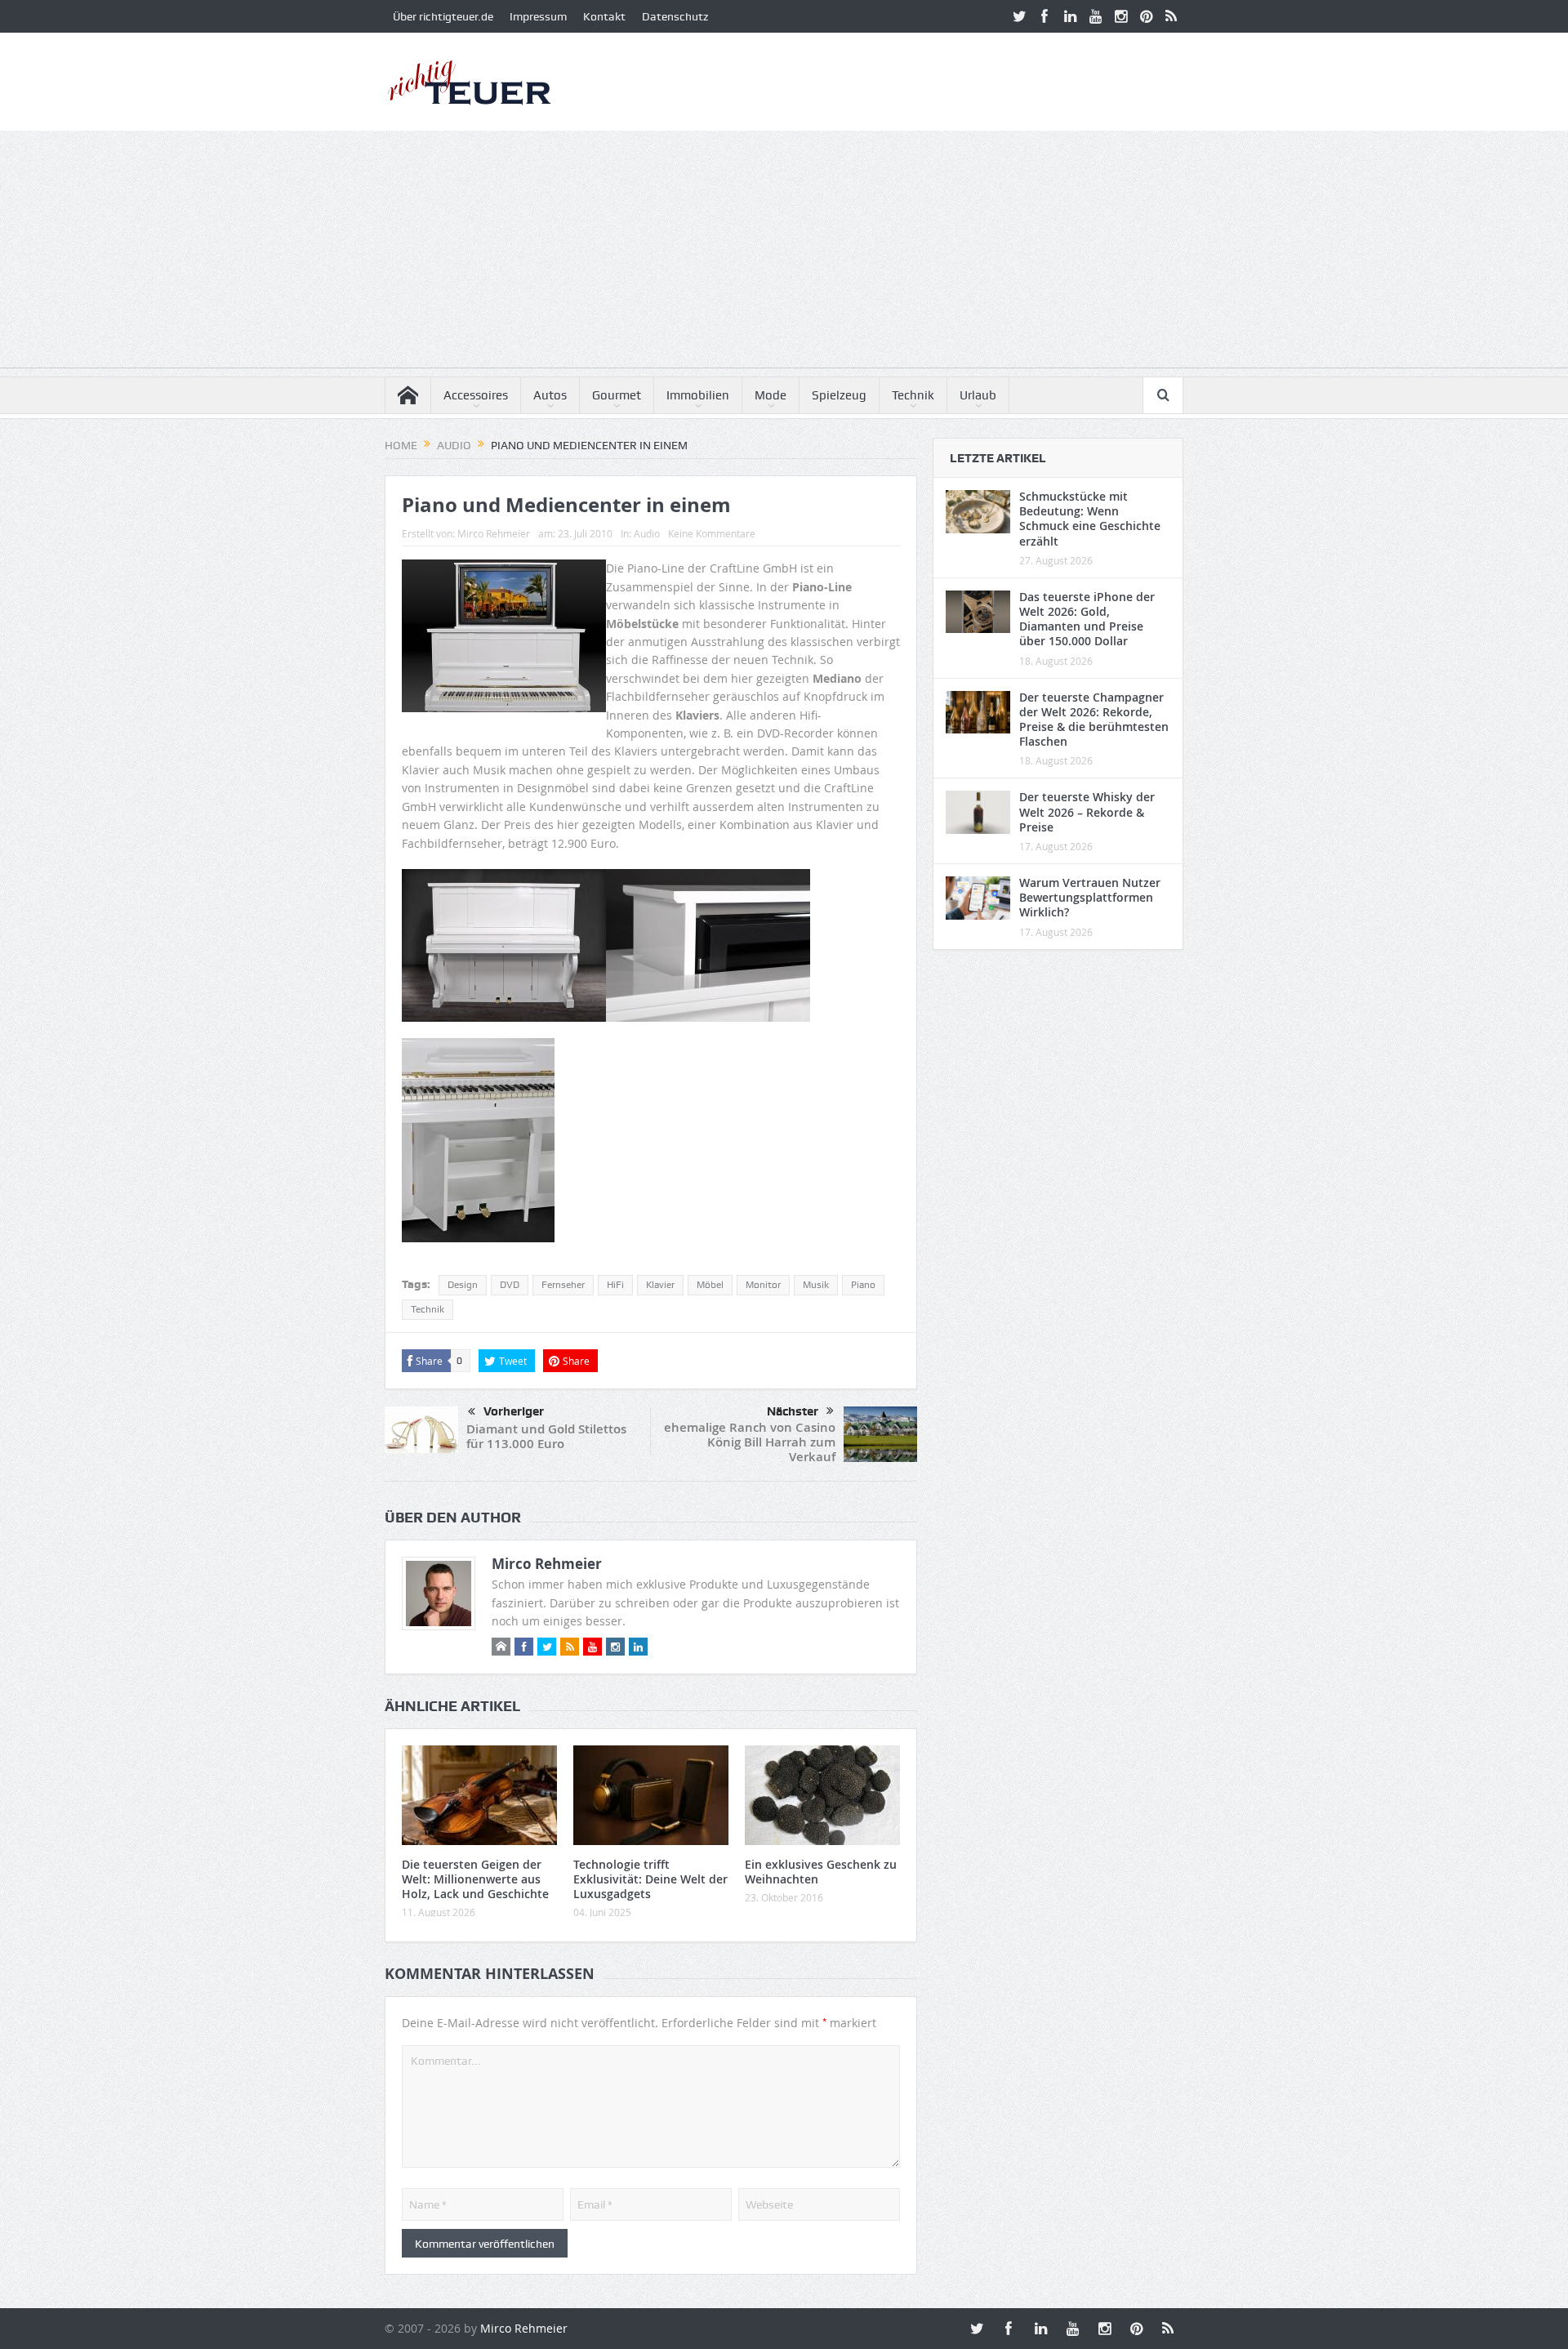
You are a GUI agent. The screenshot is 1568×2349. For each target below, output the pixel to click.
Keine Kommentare (712, 533)
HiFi (615, 1285)
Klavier (660, 1285)
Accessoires (476, 395)
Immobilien (698, 395)
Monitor (763, 1285)
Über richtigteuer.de (443, 16)
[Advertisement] (784, 253)
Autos (550, 395)
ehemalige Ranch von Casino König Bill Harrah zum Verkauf (750, 1442)
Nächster (793, 1411)
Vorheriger (514, 1411)
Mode (771, 395)
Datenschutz (675, 16)
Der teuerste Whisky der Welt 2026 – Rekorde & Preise (1087, 811)
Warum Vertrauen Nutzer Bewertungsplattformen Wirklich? (1090, 897)
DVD (510, 1285)
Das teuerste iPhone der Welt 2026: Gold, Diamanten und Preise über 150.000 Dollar (1087, 619)
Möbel (710, 1285)
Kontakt (604, 16)
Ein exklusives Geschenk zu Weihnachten (821, 1872)
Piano (863, 1285)
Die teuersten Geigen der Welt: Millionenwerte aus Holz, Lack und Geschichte (475, 1879)
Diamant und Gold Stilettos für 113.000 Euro (546, 1436)
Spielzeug (839, 395)
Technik (913, 395)
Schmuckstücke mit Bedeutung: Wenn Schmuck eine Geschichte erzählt (1090, 519)
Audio (647, 533)
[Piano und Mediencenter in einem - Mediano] (504, 952)
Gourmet (617, 395)
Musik (816, 1285)
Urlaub (978, 395)
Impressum (538, 16)
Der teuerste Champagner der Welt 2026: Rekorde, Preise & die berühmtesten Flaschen (1094, 720)
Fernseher (563, 1285)
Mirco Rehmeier (494, 533)
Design (463, 1285)
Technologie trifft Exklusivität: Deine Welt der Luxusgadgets (650, 1879)
